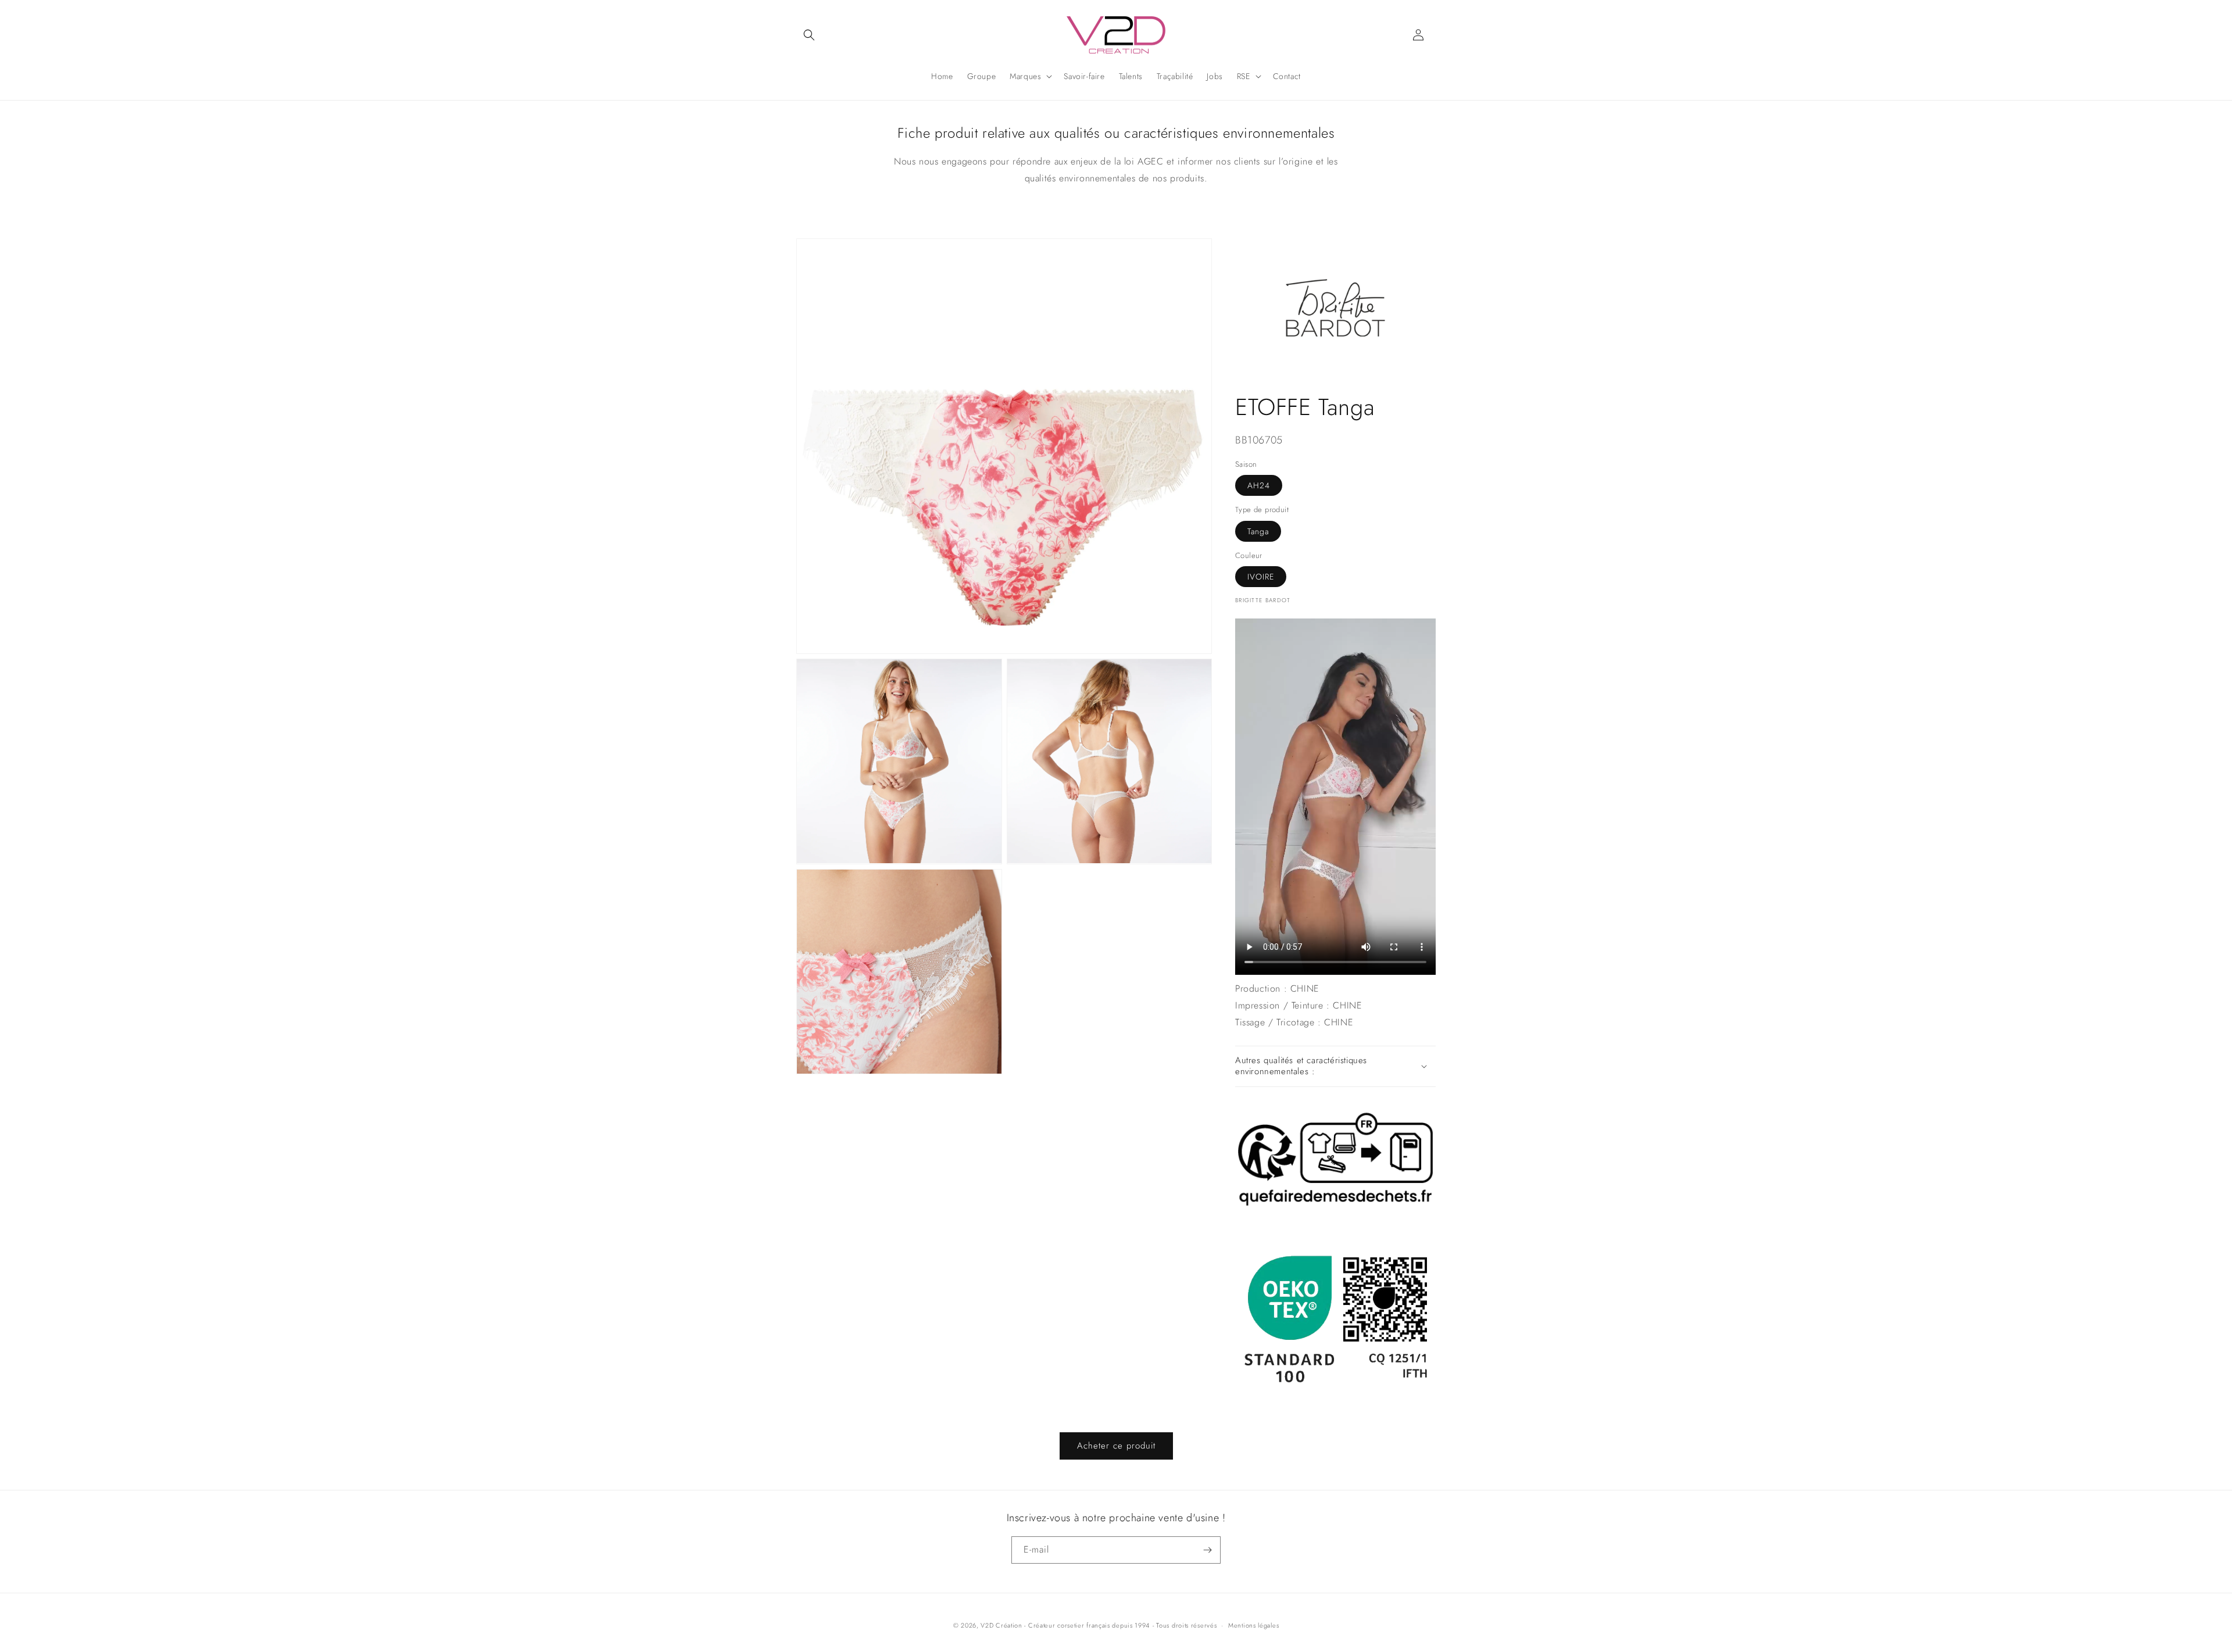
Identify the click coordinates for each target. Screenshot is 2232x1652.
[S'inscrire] (1207, 1550)
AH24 (1259, 485)
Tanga (1258, 531)
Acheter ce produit (1116, 1446)
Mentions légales (1253, 1625)
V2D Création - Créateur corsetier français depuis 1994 (1065, 1625)
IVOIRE (1261, 577)
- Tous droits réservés (1185, 1625)
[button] (809, 35)
